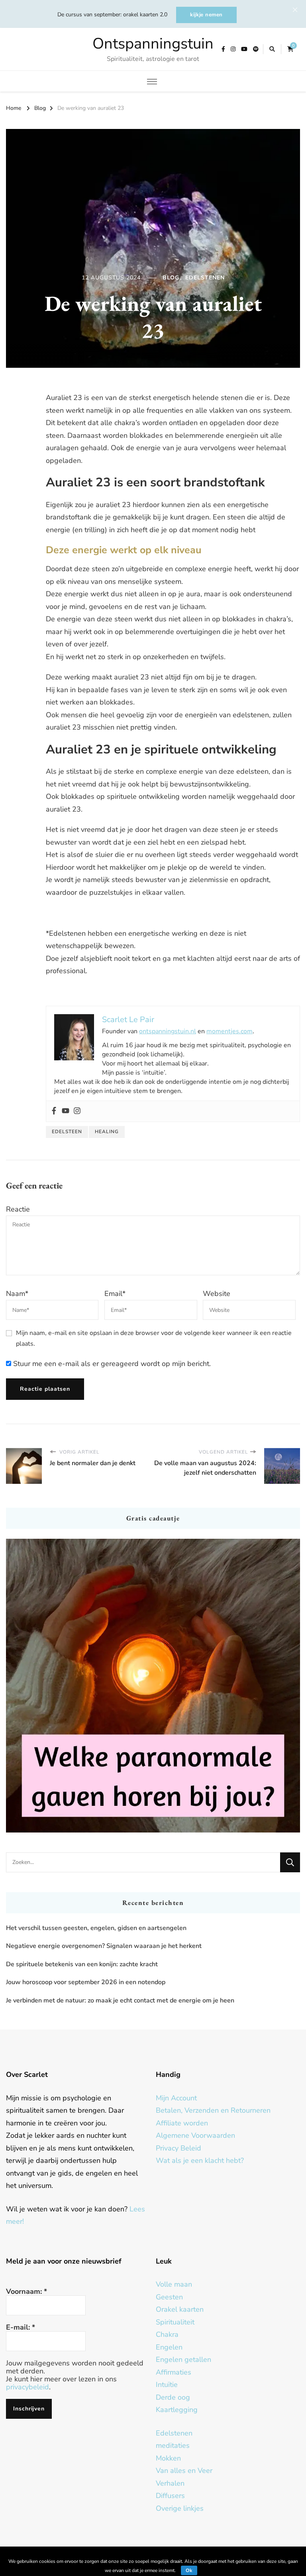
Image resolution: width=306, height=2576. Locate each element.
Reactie (18, 1209)
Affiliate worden (182, 2123)
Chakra (167, 2334)
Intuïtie (167, 2385)
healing (107, 1132)
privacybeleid (27, 2387)
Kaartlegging (177, 2410)
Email (115, 1294)
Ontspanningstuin (153, 44)
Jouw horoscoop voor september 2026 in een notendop (86, 1982)
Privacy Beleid (178, 2148)
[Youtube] (66, 1111)
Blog (171, 278)
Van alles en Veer (184, 2471)
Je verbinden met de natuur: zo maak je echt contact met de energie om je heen (120, 2000)
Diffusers (170, 2496)
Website (217, 1294)
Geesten (169, 2297)
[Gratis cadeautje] (153, 1686)
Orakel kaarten (180, 2309)
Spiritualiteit (175, 2322)
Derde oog (173, 2397)
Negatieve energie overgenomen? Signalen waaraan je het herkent (104, 1946)
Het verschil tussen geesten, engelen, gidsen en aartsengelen (96, 1928)
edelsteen (67, 1132)
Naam (17, 1294)
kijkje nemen (206, 15)
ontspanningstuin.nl (168, 1031)
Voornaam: (26, 2291)
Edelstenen (205, 278)
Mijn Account (176, 2098)
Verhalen (170, 2483)
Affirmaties (174, 2372)
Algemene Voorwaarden (195, 2135)
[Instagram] (77, 1111)
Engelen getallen (183, 2359)
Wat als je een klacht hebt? (200, 2160)
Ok (189, 2570)
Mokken (168, 2458)
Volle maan (174, 2284)
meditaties (173, 2445)
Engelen (169, 2347)
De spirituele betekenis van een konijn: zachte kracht (82, 1964)
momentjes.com (229, 1031)
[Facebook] (54, 1111)
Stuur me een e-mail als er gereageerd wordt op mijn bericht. (111, 1364)
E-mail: (21, 2327)
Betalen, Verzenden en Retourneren (213, 2110)
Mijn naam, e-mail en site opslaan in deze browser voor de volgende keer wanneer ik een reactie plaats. (154, 1338)
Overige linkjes (180, 2508)
